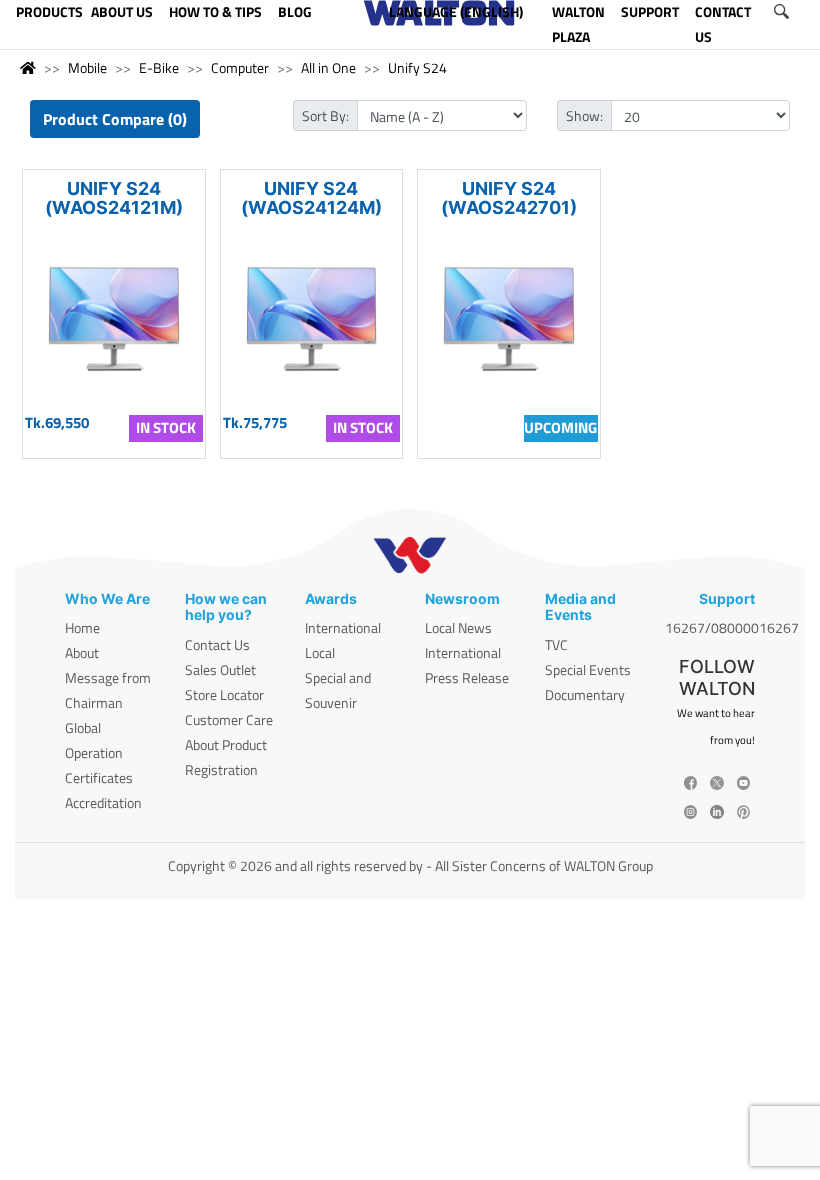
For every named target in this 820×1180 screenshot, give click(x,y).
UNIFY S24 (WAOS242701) (509, 198)
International (343, 627)
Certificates (99, 777)
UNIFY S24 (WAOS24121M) (114, 198)
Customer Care (229, 719)
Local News (458, 627)
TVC (556, 644)
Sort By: (325, 115)
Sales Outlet (220, 669)
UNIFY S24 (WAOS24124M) (311, 198)
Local (320, 652)
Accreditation (103, 802)
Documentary (585, 694)
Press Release (467, 677)
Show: (584, 115)
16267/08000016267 (732, 627)
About (82, 652)
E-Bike (159, 67)
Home (82, 627)
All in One (328, 67)
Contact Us (217, 644)
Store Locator (224, 694)
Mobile (87, 67)
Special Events (588, 669)
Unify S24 (417, 67)
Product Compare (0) (115, 119)
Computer (240, 67)
